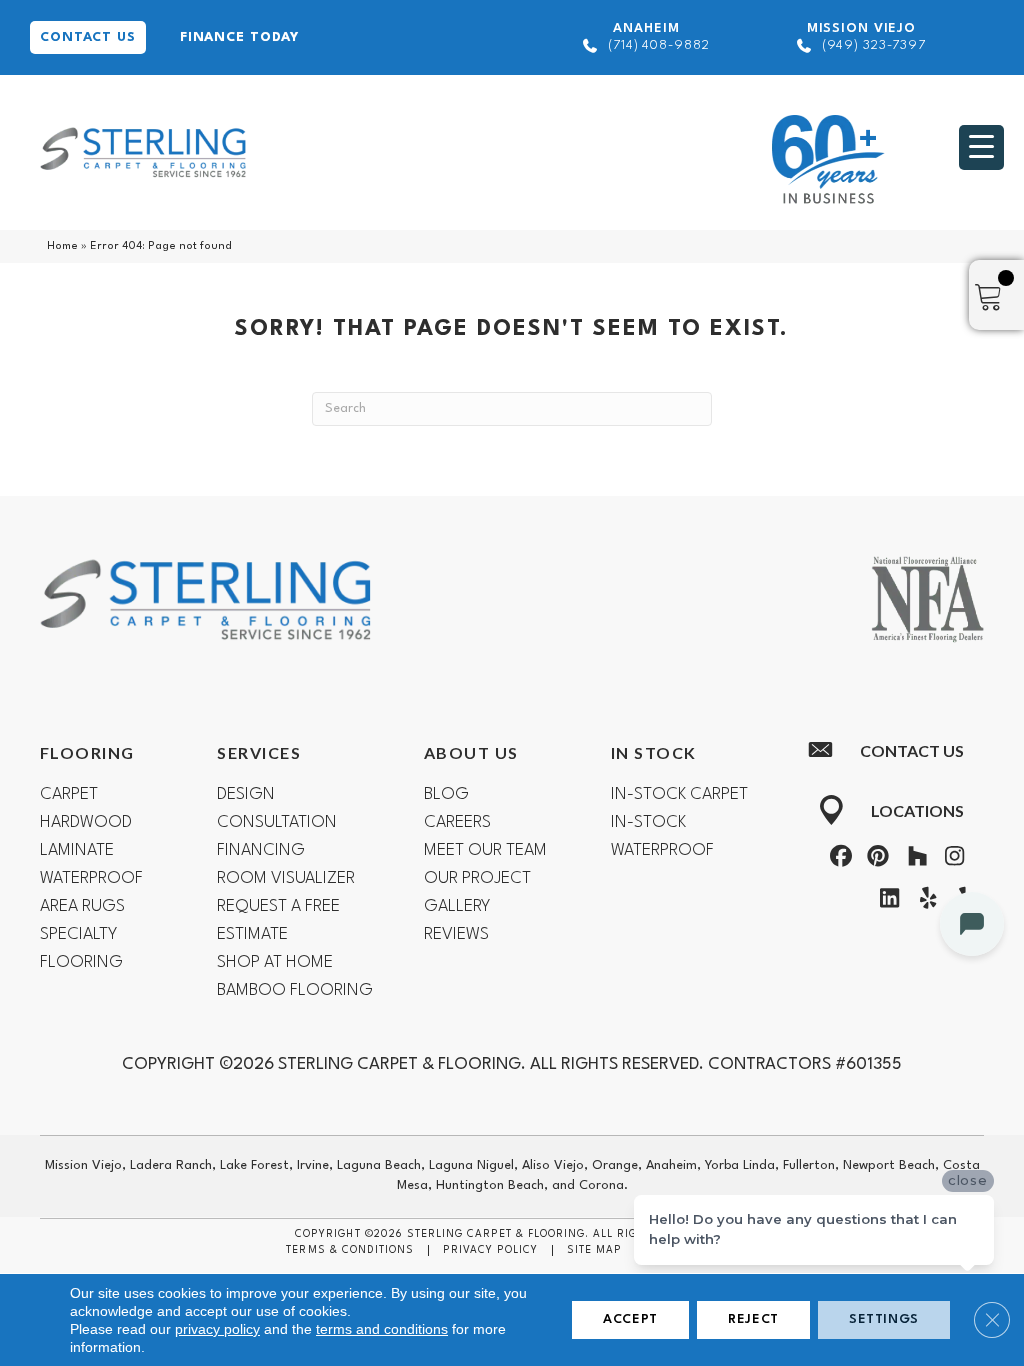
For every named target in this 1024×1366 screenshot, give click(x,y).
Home (62, 246)
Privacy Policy (490, 1250)
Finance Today (239, 37)
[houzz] (913, 860)
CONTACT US (88, 37)
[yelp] (923, 902)
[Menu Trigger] (981, 147)
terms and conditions (382, 1329)
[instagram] (951, 860)
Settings (884, 1319)
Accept (630, 1319)
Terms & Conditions (349, 1250)
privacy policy (217, 1329)
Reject (753, 1319)
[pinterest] (876, 860)
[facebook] (838, 860)
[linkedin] (886, 902)
